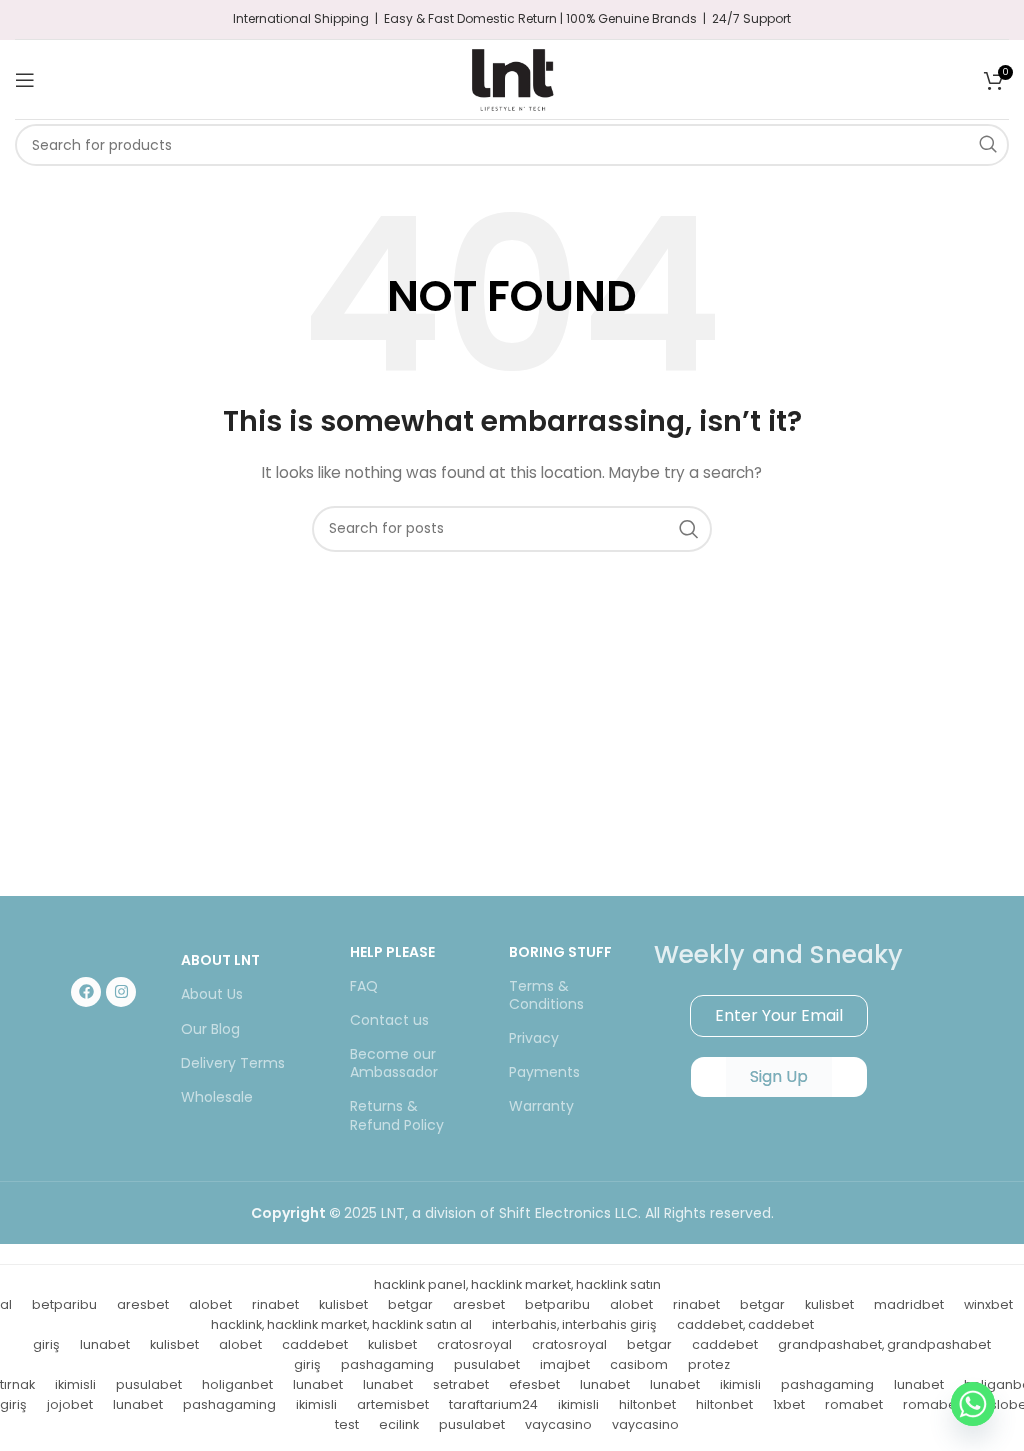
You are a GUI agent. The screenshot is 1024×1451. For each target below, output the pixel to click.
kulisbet (343, 1304)
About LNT (220, 960)
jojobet (70, 1404)
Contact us (389, 1020)
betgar (410, 1304)
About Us (212, 994)
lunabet (105, 1344)
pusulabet (487, 1364)
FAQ (364, 986)
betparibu (64, 1304)
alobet (210, 1304)
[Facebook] (86, 992)
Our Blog (210, 1029)
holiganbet (237, 1384)
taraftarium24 (493, 1404)
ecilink (399, 1424)
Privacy (534, 1038)
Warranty (541, 1106)
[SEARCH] (988, 145)
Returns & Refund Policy (397, 1115)
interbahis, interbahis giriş (574, 1324)
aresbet (143, 1304)
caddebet (315, 1344)
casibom (639, 1364)
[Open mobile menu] (25, 80)
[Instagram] (121, 992)
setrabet (461, 1384)
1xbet (789, 1404)
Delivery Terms (233, 1063)
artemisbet (393, 1404)
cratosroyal (474, 1344)
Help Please (392, 952)
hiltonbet (647, 1404)
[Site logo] (512, 78)
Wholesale (217, 1097)
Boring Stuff (560, 952)
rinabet (275, 1304)
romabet (854, 1404)
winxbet (988, 1304)
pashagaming (387, 1364)
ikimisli (75, 1384)
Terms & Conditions (546, 995)
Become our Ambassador (394, 1063)
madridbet (909, 1304)
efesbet (534, 1384)
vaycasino (558, 1424)
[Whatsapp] (973, 1404)
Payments (544, 1072)
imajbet (565, 1364)
